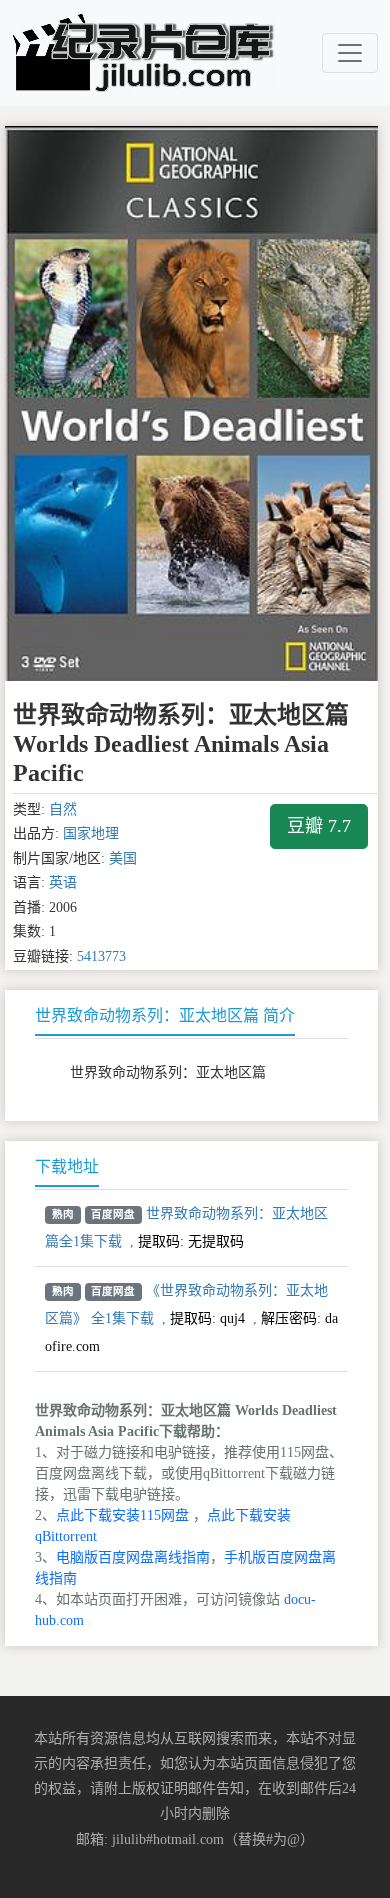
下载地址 (67, 1166)
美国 (123, 858)
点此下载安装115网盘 (122, 1515)
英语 (63, 882)
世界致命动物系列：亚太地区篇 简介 (165, 1015)
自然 (63, 809)
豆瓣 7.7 (319, 826)
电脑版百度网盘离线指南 (133, 1557)
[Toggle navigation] (350, 53)
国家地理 (91, 833)
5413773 (101, 956)
